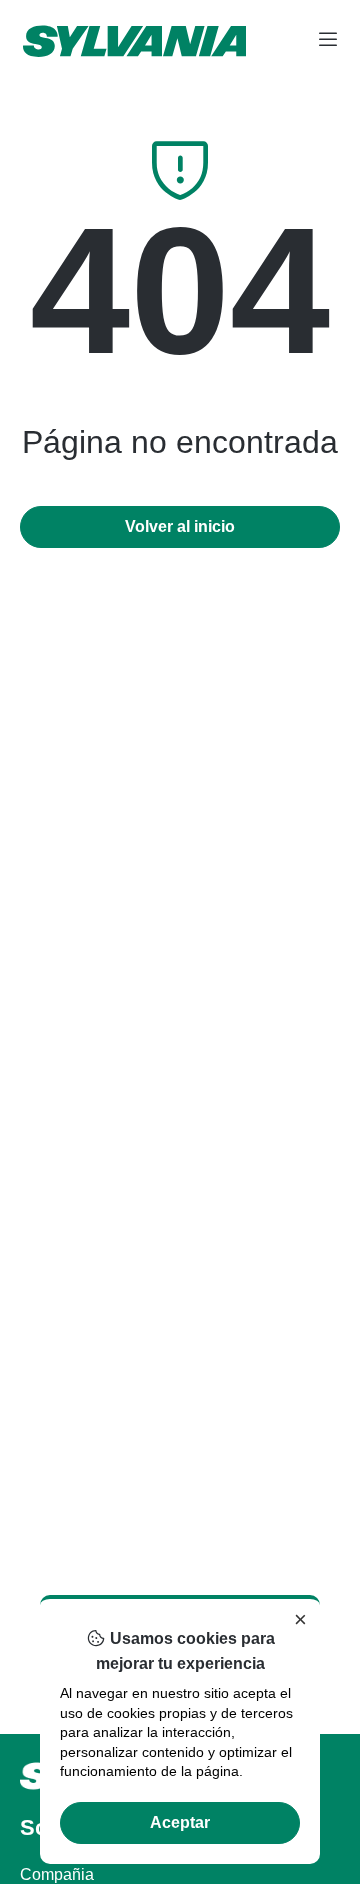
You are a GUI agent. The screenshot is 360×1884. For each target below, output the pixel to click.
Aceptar (180, 1822)
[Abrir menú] (328, 41)
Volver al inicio (180, 526)
